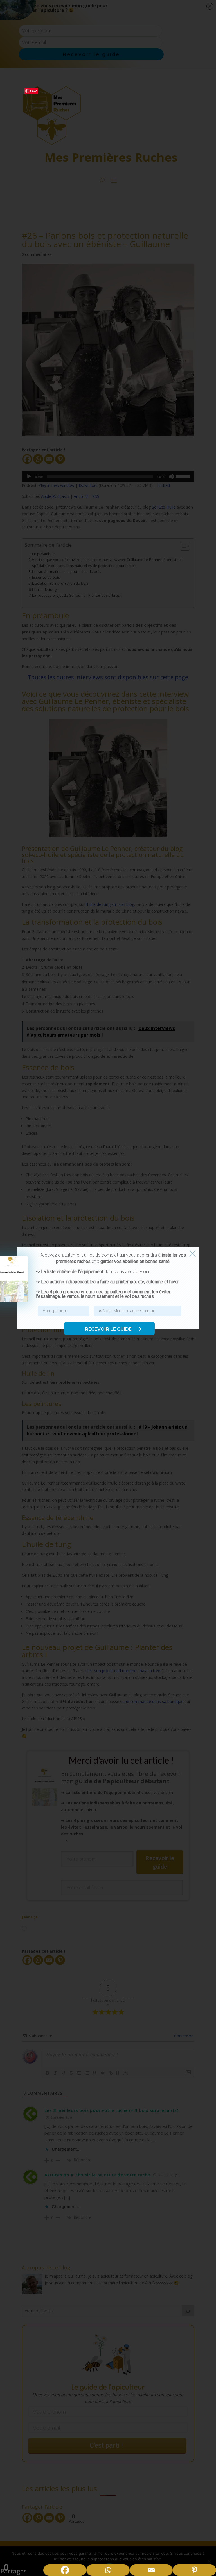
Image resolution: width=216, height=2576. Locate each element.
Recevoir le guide (108, 1329)
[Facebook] (65, 2570)
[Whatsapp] (108, 2570)
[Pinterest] (194, 2570)
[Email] (151, 2570)
